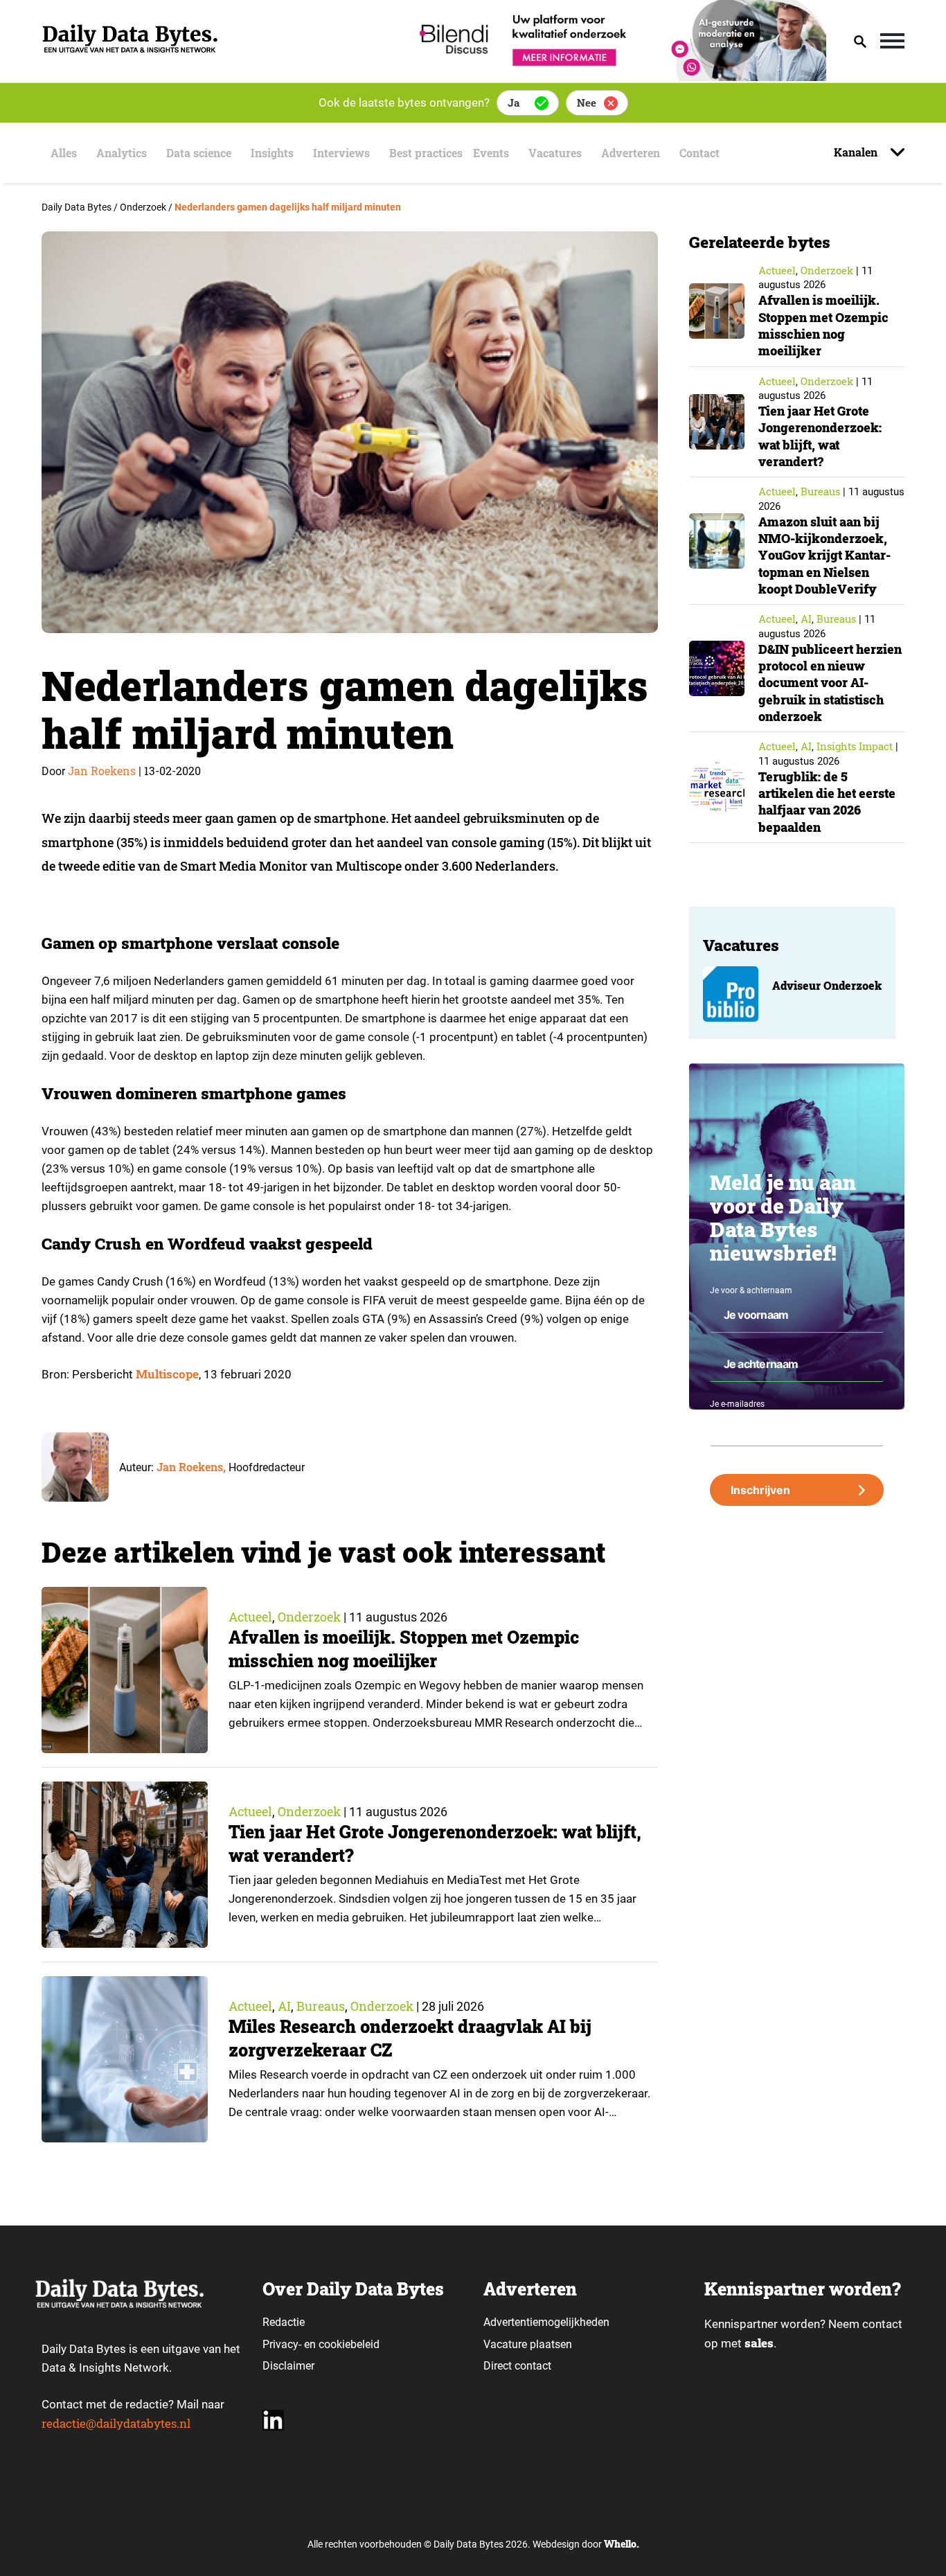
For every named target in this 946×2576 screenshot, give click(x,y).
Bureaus (321, 2006)
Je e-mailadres (737, 1404)
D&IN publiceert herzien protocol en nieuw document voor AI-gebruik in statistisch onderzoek (830, 683)
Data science (199, 153)
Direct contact (519, 2366)
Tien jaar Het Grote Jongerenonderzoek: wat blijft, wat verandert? (820, 436)
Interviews (341, 153)
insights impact (855, 746)
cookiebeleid (349, 2344)
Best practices (426, 153)
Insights (272, 153)
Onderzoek (309, 1617)
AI (284, 2006)
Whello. (622, 2544)
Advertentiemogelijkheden (546, 2322)
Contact (699, 153)
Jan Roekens (102, 771)
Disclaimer (288, 2366)
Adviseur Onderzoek (827, 985)
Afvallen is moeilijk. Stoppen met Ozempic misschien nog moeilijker (404, 1649)
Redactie (284, 2322)
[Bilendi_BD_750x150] (618, 77)
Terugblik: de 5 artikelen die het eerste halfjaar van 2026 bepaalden (827, 802)
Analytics (122, 153)
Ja (514, 103)
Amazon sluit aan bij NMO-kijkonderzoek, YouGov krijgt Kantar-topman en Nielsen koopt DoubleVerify (824, 555)
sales (759, 2343)
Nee (587, 103)
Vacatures (555, 153)
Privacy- (282, 2344)
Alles (64, 153)
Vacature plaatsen (528, 2344)
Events (491, 153)
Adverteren (631, 153)
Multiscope (167, 1374)
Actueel (250, 1617)
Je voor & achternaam (751, 1290)
